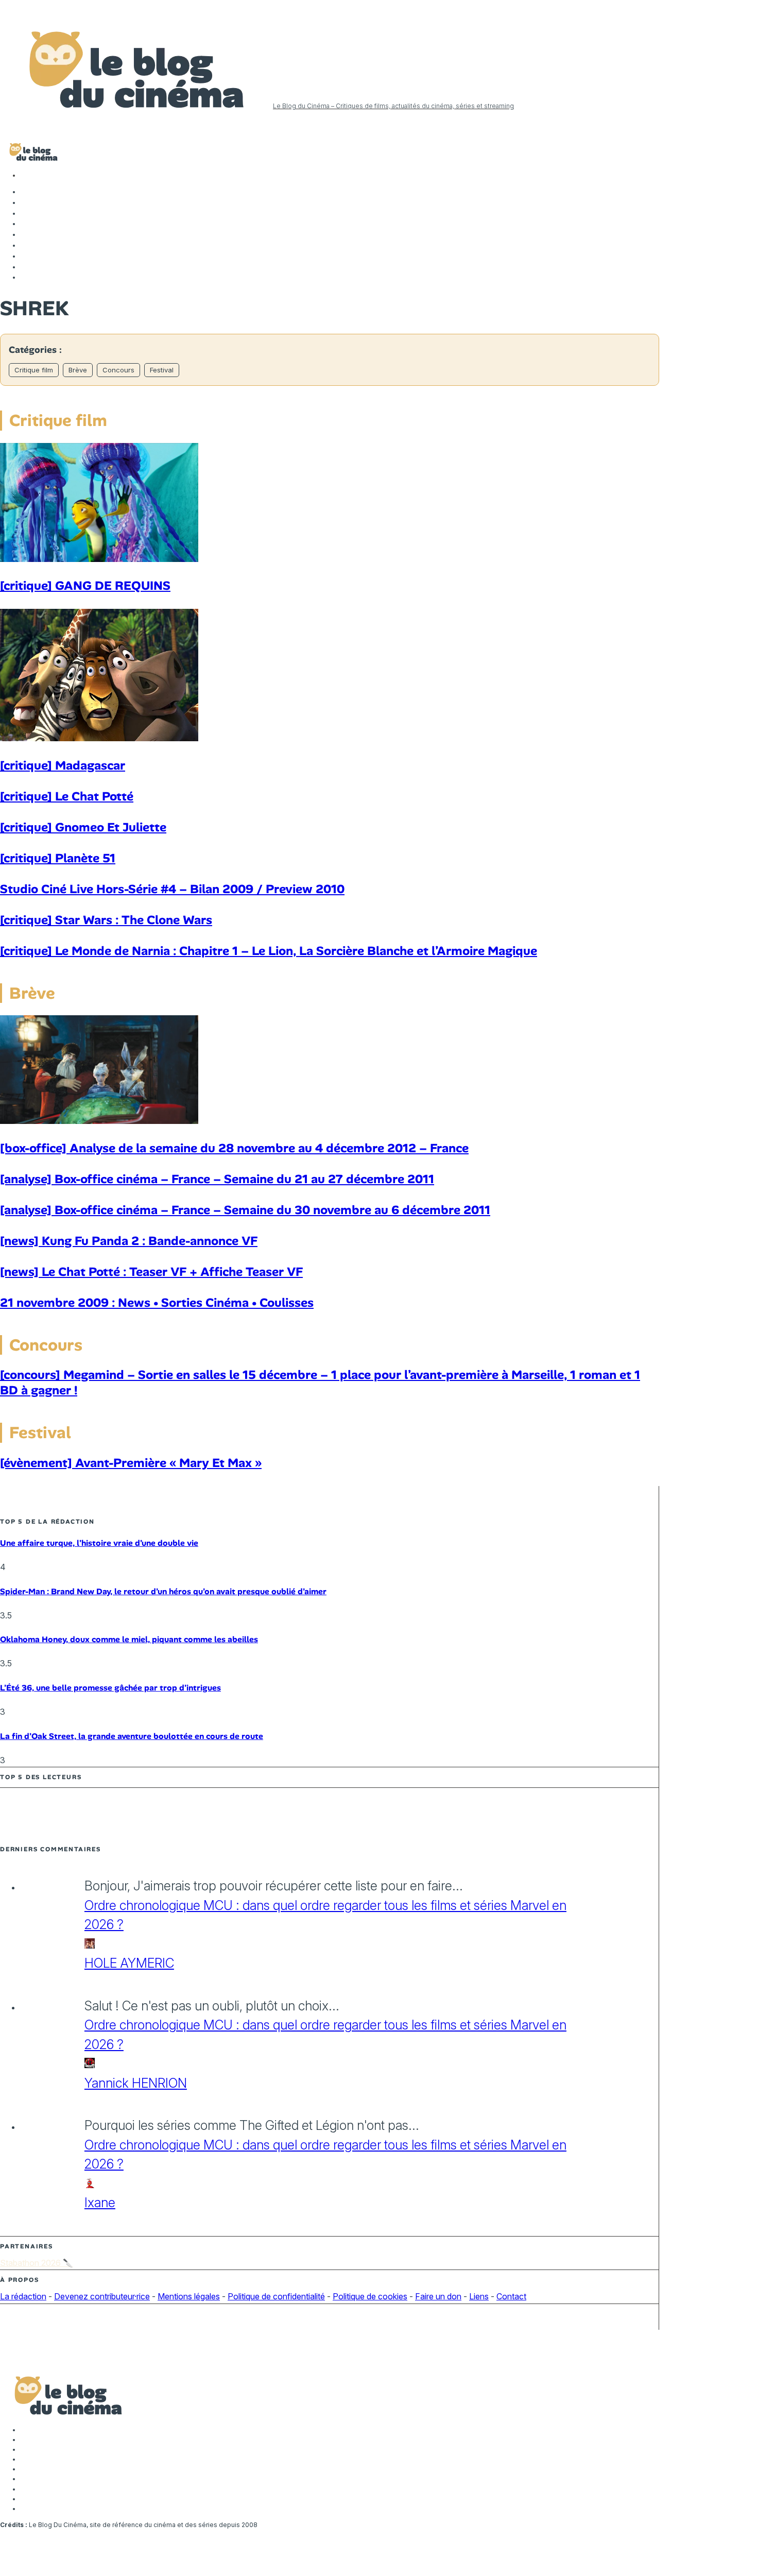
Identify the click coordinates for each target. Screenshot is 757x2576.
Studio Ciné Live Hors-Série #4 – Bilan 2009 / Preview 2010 (172, 889)
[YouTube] (26, 224)
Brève (78, 370)
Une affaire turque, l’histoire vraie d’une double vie (99, 1543)
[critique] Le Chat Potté (67, 796)
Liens (479, 2296)
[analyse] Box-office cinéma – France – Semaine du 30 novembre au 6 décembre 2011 (245, 1210)
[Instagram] (26, 213)
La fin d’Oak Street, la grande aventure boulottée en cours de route (132, 1736)
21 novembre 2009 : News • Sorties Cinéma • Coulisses (157, 1302)
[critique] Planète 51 (58, 858)
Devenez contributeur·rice (102, 2296)
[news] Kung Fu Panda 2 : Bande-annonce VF (129, 1241)
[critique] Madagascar (63, 765)
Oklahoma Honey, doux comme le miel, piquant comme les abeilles (129, 1639)
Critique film (34, 370)
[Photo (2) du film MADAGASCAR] (99, 738)
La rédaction (23, 2296)
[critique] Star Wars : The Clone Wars (106, 920)
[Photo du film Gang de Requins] (99, 559)
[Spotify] (26, 267)
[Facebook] (26, 192)
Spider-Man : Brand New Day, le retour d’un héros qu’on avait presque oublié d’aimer (163, 1591)
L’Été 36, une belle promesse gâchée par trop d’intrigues (110, 1688)
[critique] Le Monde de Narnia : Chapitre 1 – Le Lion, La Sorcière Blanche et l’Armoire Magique (269, 951)
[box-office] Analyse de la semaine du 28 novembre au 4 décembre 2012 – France (234, 1148)
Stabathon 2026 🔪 (37, 2263)
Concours (118, 370)
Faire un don (438, 2296)
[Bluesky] (26, 245)
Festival (162, 370)
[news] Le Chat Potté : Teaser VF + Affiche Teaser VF (151, 1272)
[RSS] (26, 277)
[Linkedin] (26, 234)
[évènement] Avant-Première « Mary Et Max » (131, 1463)
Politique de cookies (370, 2296)
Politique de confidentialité (276, 2296)
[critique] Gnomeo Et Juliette (83, 827)
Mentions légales (189, 2296)
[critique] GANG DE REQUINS (85, 585)
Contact (511, 2296)
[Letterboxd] (26, 256)
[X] (26, 202)
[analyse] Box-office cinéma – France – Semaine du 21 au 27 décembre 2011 (217, 1179)
